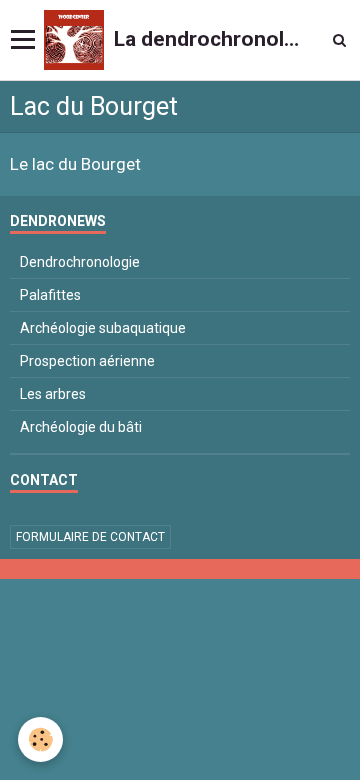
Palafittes (50, 295)
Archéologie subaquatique (103, 328)
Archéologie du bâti (81, 427)
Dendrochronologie (80, 262)
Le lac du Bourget (75, 165)
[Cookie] (40, 739)
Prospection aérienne (87, 361)
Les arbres (53, 394)
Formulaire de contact (90, 537)
